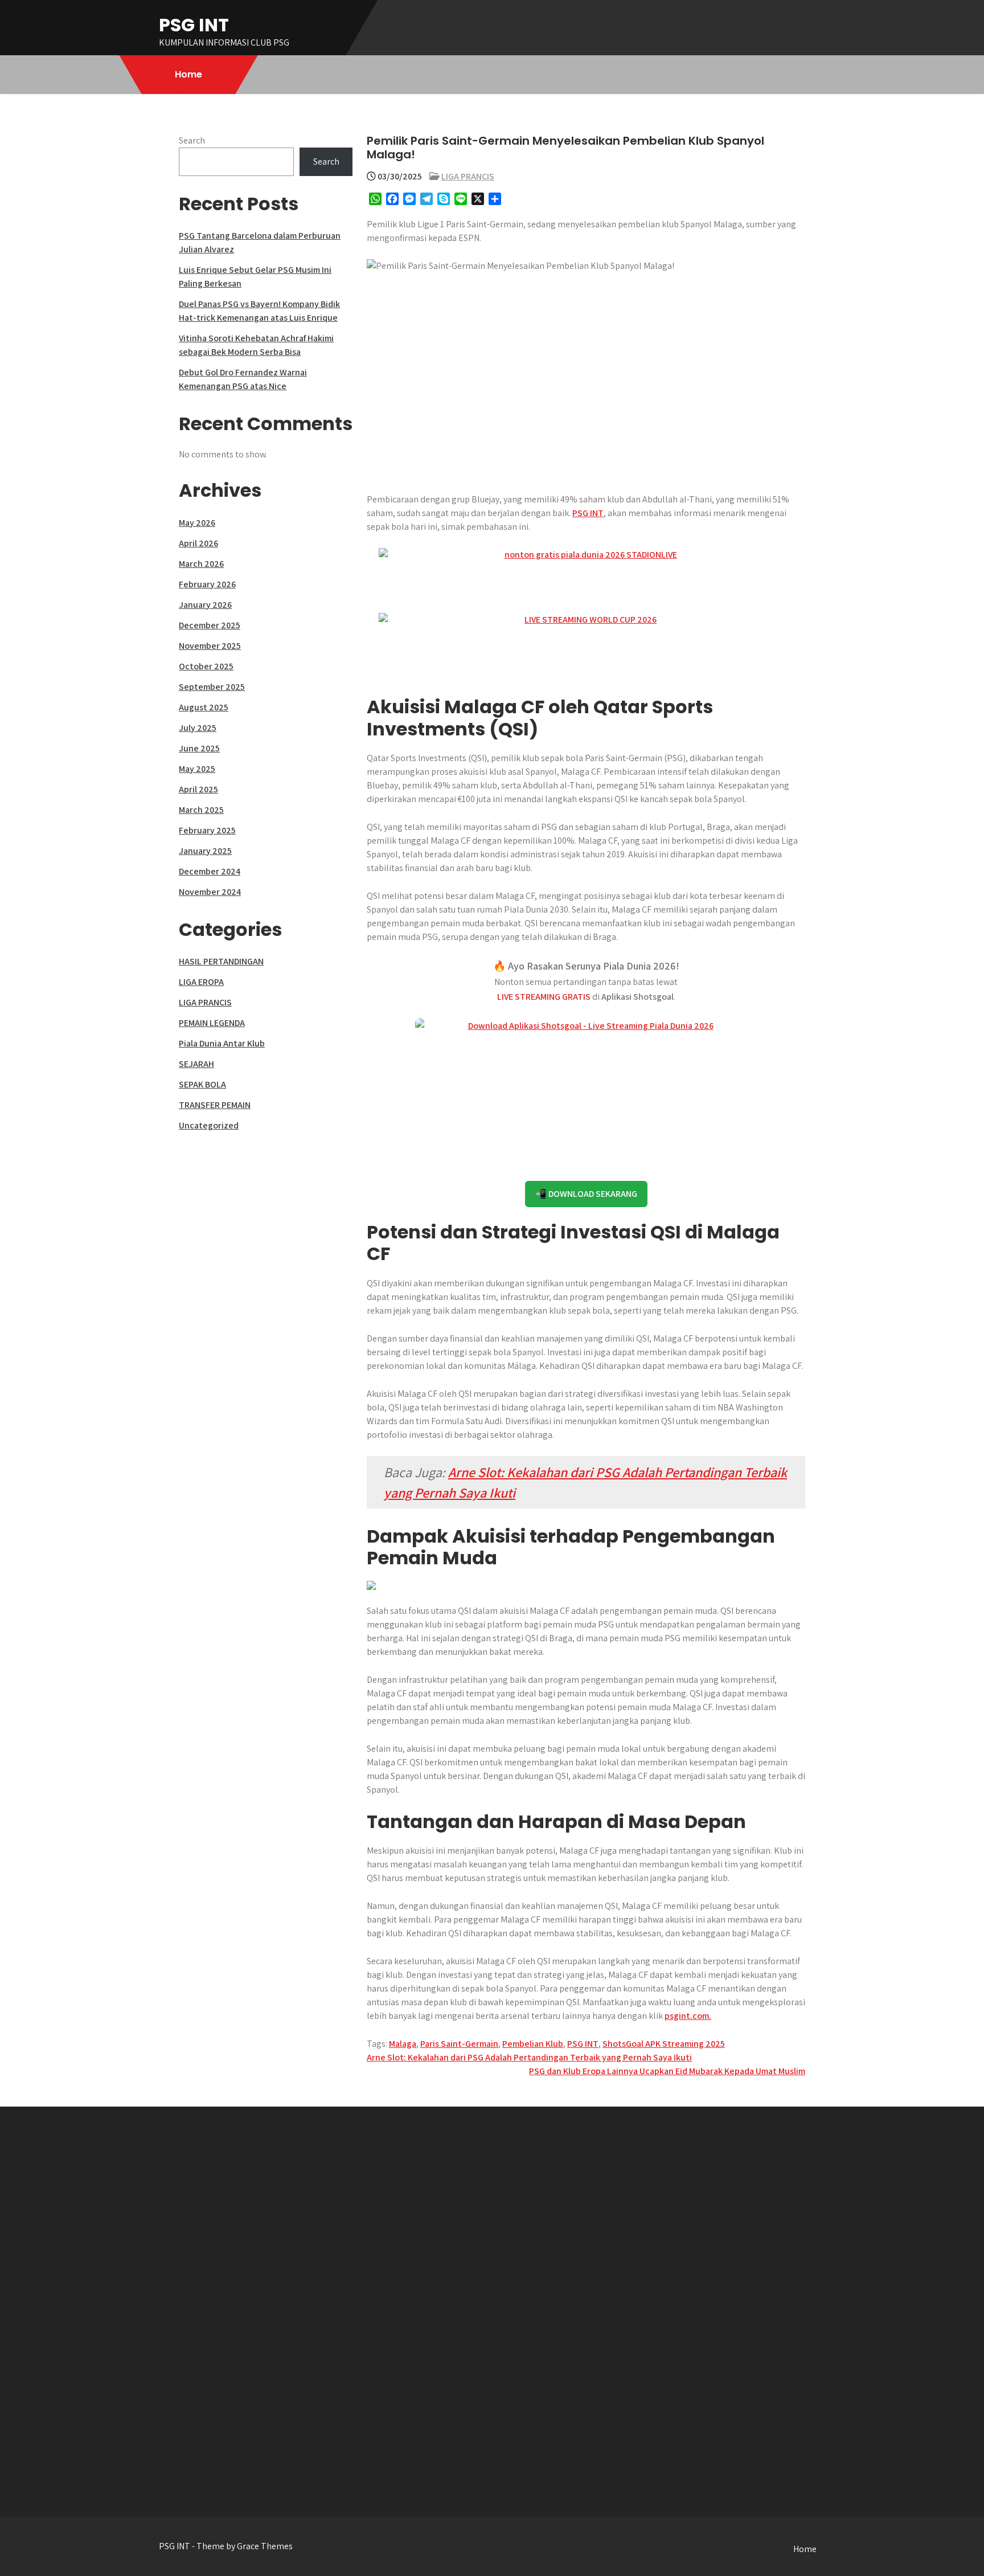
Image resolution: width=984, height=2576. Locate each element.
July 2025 (198, 728)
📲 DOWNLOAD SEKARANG (586, 1194)
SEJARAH (196, 1064)
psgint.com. (688, 2016)
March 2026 (201, 564)
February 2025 (207, 830)
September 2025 (212, 687)
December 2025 (210, 625)
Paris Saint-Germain (459, 2044)
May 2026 (197, 523)
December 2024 (210, 871)
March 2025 (201, 810)
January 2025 (205, 851)
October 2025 (206, 666)
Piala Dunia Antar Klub (222, 1043)
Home (188, 74)
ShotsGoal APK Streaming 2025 (664, 2044)
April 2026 (198, 543)
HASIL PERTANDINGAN (221, 961)
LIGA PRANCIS (468, 176)
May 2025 (197, 769)
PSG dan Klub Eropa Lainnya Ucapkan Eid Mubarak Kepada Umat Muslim (667, 2071)
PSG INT (194, 25)
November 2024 (210, 892)
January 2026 (205, 605)
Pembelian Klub (533, 2044)
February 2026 (207, 584)
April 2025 (198, 789)
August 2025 (204, 707)
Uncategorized (209, 1125)
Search (192, 140)
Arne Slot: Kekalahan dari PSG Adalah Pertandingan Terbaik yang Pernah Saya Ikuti (529, 2057)
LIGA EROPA (201, 982)
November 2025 (210, 646)
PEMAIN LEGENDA (212, 1023)
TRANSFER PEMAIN (215, 1105)
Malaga (403, 2044)
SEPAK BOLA (202, 1084)
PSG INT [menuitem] (588, 513)
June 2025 (199, 748)
